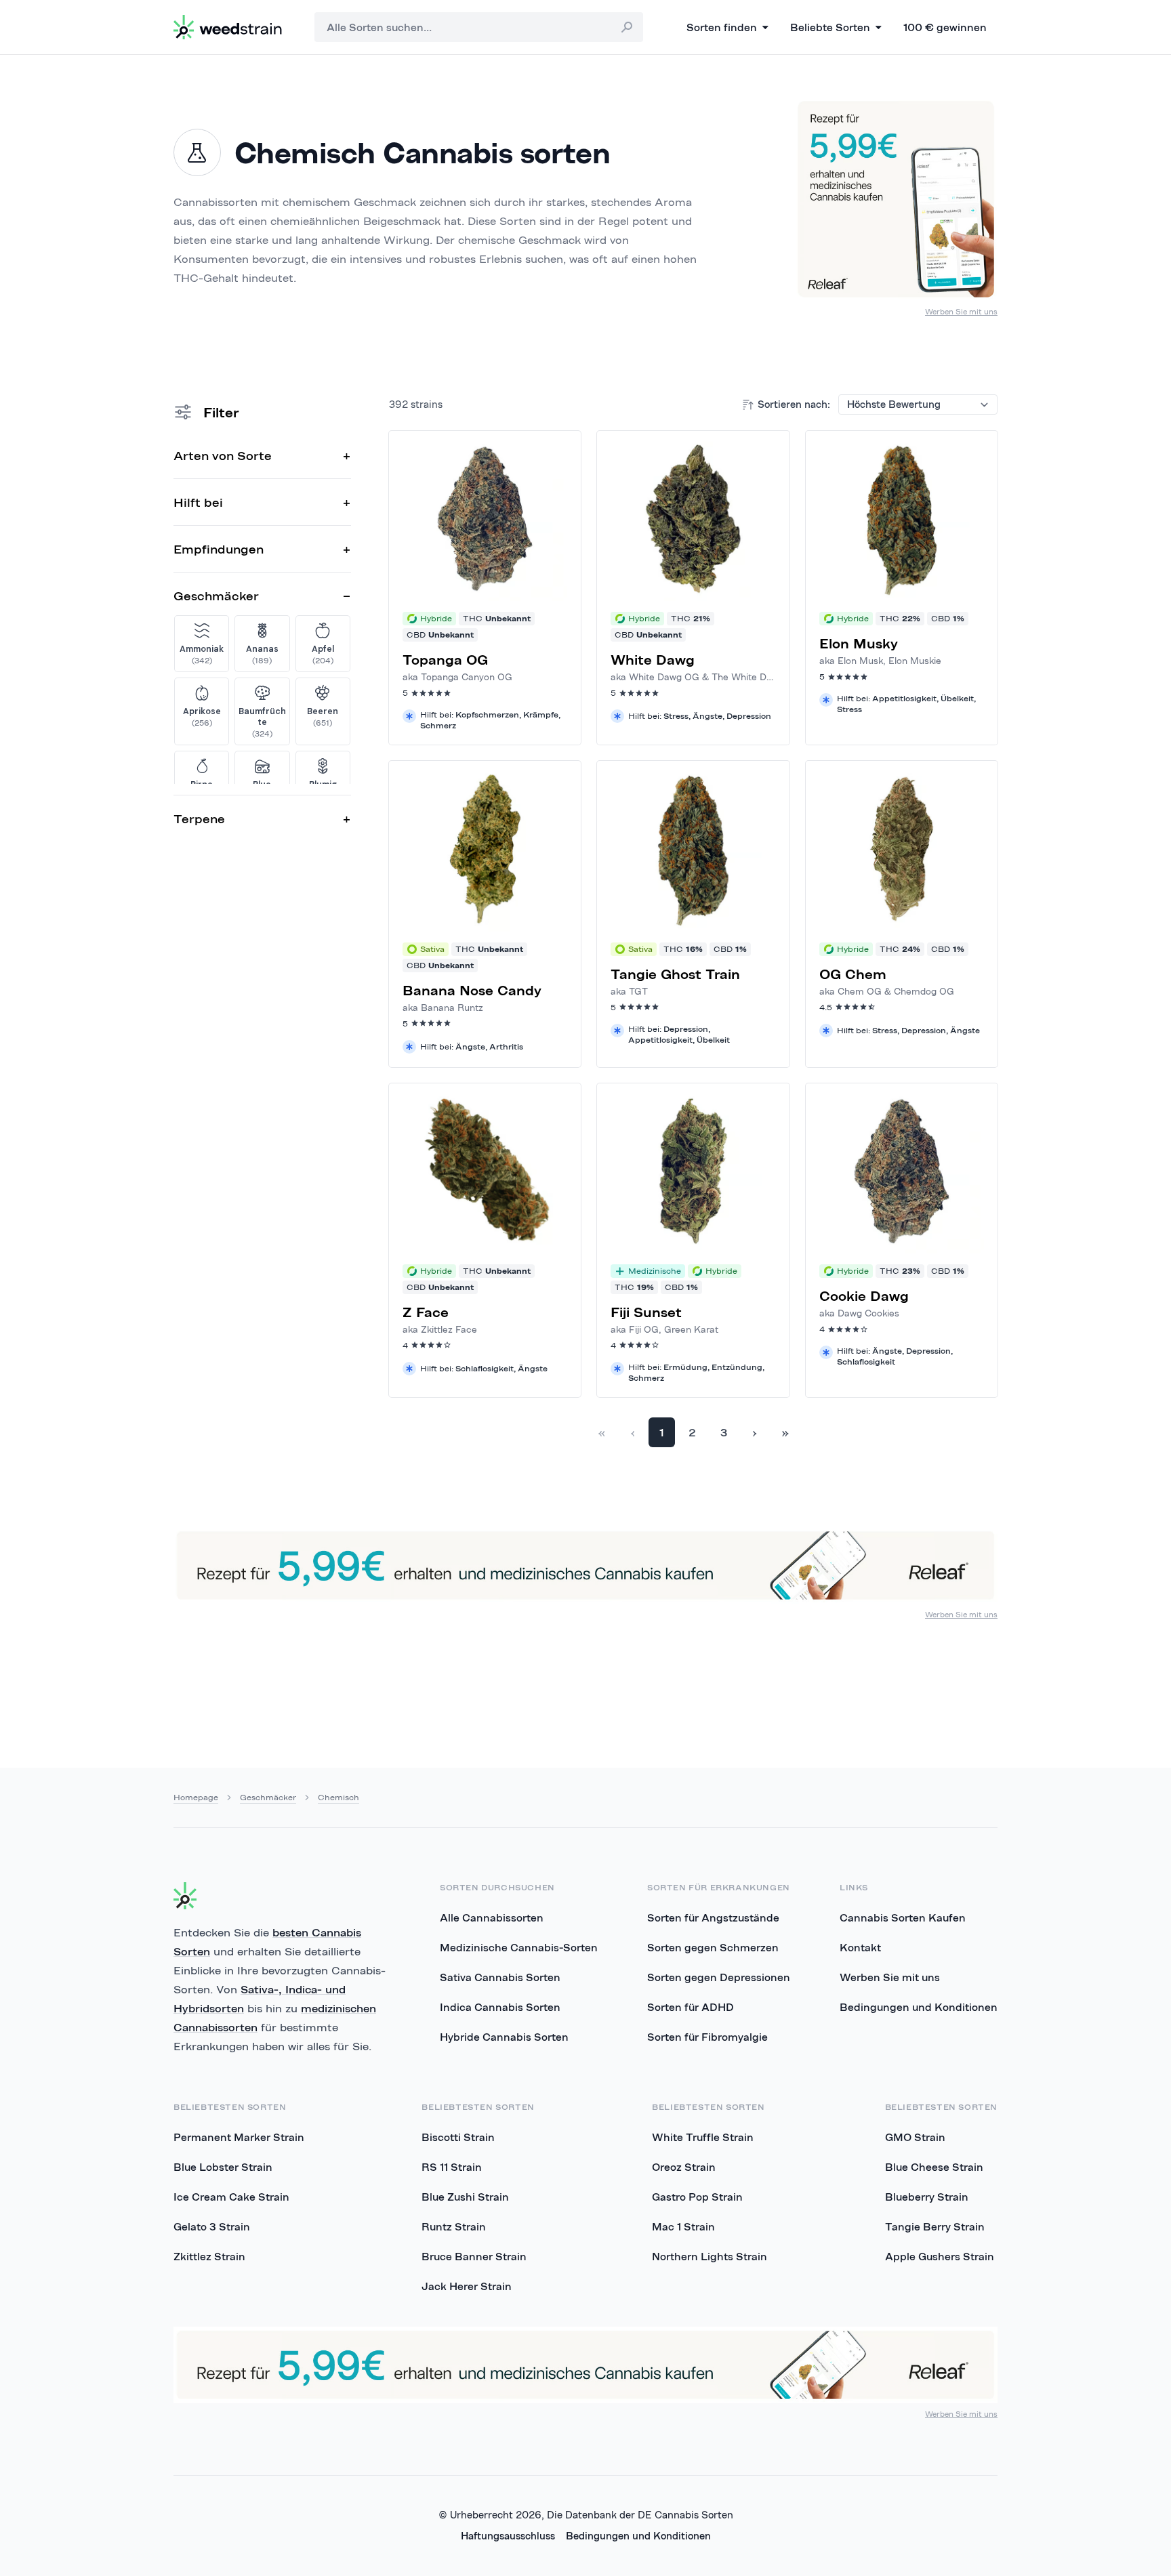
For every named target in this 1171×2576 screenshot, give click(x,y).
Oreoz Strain (684, 2167)
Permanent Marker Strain (239, 2137)
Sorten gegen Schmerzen (713, 1947)
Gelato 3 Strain (212, 2226)
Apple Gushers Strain (940, 2256)
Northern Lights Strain (710, 2256)
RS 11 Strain (452, 2167)
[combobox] (479, 27)
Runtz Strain (454, 2226)
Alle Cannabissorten (492, 1917)
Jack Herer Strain (467, 2286)
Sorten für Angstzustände (713, 1917)
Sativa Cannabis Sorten (500, 1977)
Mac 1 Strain (683, 2226)
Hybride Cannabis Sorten (504, 2037)
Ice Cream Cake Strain (231, 2197)
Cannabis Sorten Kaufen (903, 1917)
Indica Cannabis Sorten (500, 2007)
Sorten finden (722, 27)
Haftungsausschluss (508, 2536)
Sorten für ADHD (691, 2007)
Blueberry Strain (927, 2197)
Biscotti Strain (458, 2137)
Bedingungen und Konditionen (919, 2007)
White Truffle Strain (703, 2137)
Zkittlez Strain (209, 2256)
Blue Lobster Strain (223, 2167)
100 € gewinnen (945, 27)
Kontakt (860, 1947)
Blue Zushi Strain (465, 2197)
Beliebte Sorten (830, 27)
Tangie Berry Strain (935, 2226)
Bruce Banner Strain (474, 2256)
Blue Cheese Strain (934, 2167)
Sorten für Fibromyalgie (707, 2037)
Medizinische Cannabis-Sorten (519, 1947)
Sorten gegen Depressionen (719, 1977)
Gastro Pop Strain (697, 2197)
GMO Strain (915, 2137)
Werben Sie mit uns (961, 311)
